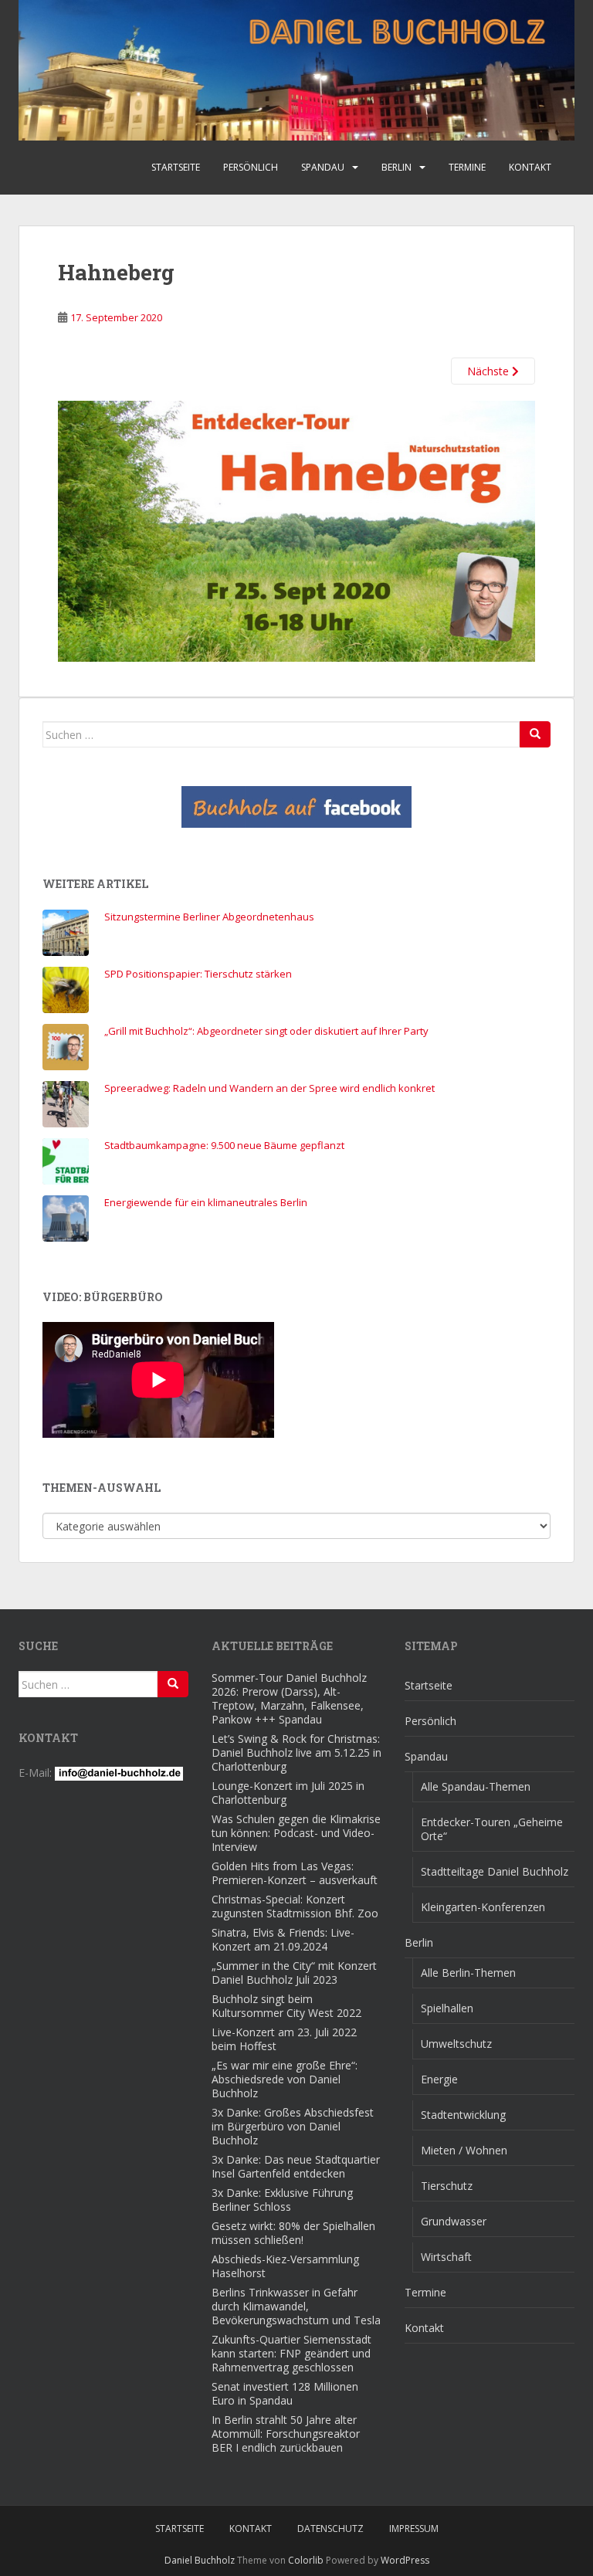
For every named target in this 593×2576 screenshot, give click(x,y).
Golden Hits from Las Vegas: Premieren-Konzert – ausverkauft (295, 1873)
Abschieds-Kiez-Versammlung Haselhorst (285, 2266)
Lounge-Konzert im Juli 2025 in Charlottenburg (288, 1793)
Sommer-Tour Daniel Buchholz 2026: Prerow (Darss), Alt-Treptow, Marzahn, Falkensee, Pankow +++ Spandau (289, 1698)
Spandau (323, 167)
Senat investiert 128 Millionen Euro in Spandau (285, 2393)
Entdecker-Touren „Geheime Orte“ (492, 1829)
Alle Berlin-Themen (468, 1973)
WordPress (405, 2560)
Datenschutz (330, 2529)
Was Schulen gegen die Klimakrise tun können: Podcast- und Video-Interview (296, 1833)
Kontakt (530, 167)
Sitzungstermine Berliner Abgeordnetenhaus (209, 917)
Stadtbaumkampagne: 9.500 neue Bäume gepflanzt (224, 1145)
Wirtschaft (446, 2257)
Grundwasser (454, 2221)
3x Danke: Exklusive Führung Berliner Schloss (282, 2200)
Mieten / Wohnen (464, 2150)
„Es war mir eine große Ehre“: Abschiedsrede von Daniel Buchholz (285, 2079)
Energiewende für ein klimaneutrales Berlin (206, 1202)
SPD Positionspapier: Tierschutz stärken (198, 974)
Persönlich (251, 167)
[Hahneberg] (296, 530)
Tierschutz (447, 2186)
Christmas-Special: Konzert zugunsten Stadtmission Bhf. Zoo (295, 1906)
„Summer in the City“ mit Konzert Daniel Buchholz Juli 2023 (294, 1973)
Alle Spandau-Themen (476, 1786)
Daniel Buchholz (200, 2560)
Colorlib (306, 2560)
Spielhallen (447, 2008)
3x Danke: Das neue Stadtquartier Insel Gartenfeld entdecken (296, 2166)
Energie (439, 2079)
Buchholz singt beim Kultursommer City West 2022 (286, 2006)
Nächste (490, 371)
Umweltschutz (456, 2044)
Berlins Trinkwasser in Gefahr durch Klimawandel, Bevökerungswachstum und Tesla (296, 2306)
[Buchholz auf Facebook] (296, 807)
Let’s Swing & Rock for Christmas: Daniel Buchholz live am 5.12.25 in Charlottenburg (296, 1752)
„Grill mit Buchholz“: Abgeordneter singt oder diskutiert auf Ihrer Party (266, 1031)
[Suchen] (535, 734)
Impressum (414, 2529)
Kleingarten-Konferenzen (483, 1907)
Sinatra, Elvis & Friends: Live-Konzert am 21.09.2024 (283, 1939)
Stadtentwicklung (463, 2115)
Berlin (396, 167)
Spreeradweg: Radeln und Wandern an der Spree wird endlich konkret (269, 1088)
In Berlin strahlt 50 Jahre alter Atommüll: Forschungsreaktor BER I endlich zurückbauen (286, 2434)
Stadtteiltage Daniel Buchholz (495, 1871)
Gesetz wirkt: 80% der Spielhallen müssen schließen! (293, 2233)
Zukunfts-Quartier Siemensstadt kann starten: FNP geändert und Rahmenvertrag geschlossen (291, 2353)
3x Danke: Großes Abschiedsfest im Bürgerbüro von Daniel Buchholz (293, 2126)
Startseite (176, 167)
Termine (467, 167)
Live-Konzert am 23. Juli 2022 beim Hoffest (284, 2039)
